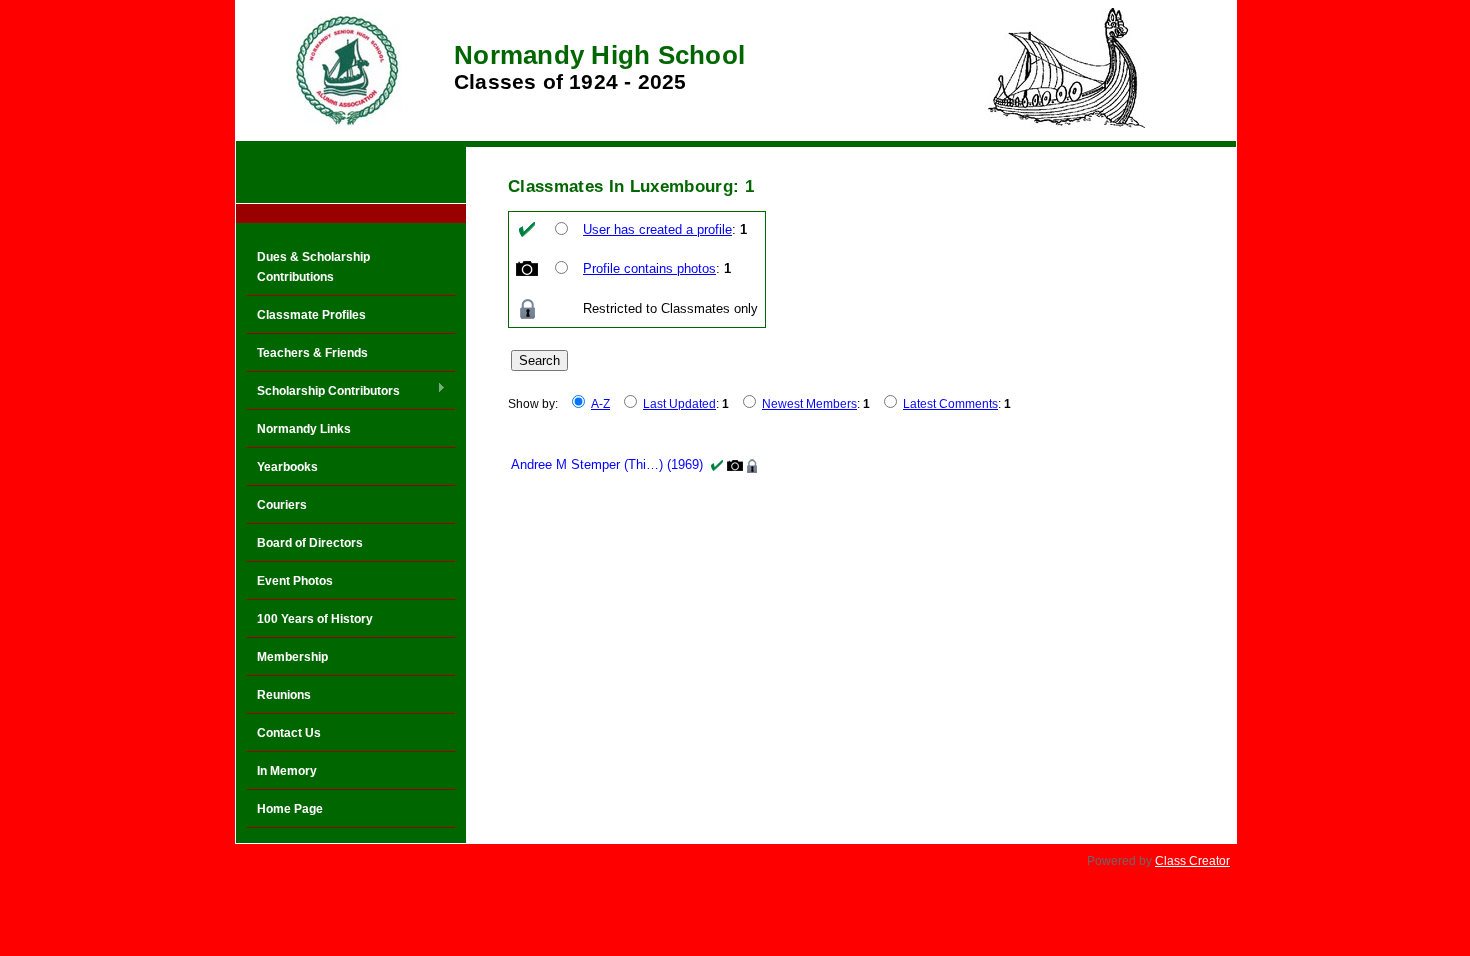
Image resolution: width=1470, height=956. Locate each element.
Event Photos (295, 581)
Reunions (284, 695)
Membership (292, 657)
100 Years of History (315, 619)
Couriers (282, 505)
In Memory (287, 771)
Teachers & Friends (312, 353)
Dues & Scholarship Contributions (313, 267)
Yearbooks (287, 467)
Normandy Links (304, 429)
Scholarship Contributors (323, 392)
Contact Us (289, 733)
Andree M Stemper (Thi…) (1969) (607, 464)
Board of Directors (310, 543)
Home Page (290, 809)
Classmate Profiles (311, 315)
